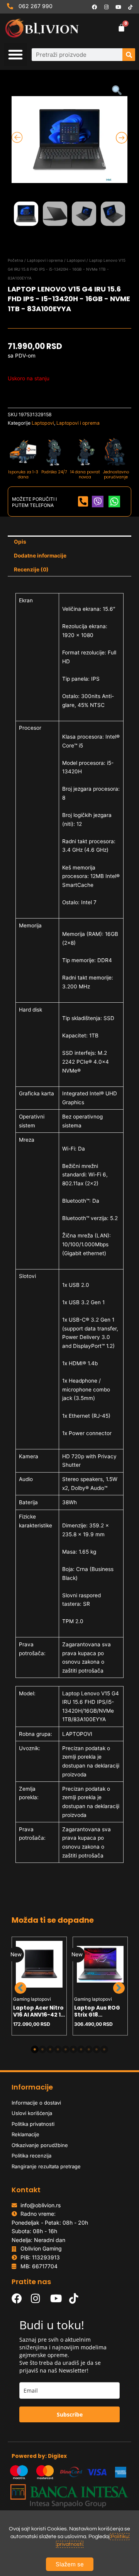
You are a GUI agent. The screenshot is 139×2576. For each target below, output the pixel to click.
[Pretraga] (129, 55)
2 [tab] (42, 2049)
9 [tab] (97, 2049)
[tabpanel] (39, 1986)
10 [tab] (104, 2049)
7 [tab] (81, 2049)
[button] (15, 54)
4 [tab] (58, 2049)
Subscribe (70, 2414)
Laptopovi (76, 260)
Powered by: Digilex (39, 2456)
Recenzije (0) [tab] (31, 569)
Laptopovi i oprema (45, 260)
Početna (15, 260)
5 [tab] (66, 2049)
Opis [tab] (20, 542)
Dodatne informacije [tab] (40, 556)
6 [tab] (73, 2049)
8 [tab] (89, 2049)
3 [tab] (50, 2049)
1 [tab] (35, 2049)
